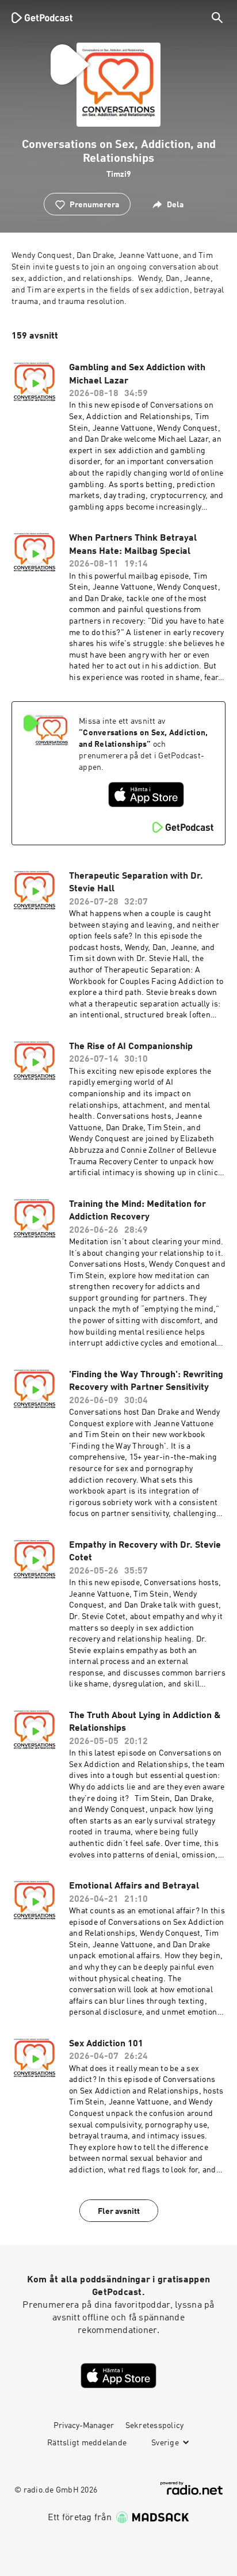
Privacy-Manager (84, 2426)
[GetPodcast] (42, 17)
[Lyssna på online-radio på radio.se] (192, 2488)
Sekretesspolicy (155, 2426)
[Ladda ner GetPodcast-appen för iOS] (146, 795)
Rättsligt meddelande (87, 2443)
